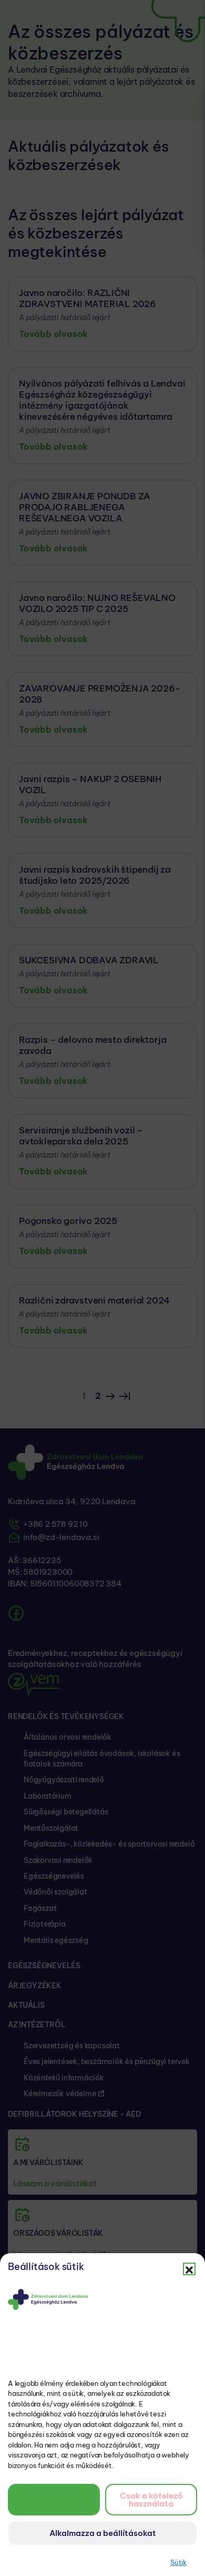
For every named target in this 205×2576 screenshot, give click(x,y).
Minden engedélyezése (54, 2500)
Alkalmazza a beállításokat (103, 2533)
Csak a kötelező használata (151, 2500)
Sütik (178, 2562)
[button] (189, 2269)
